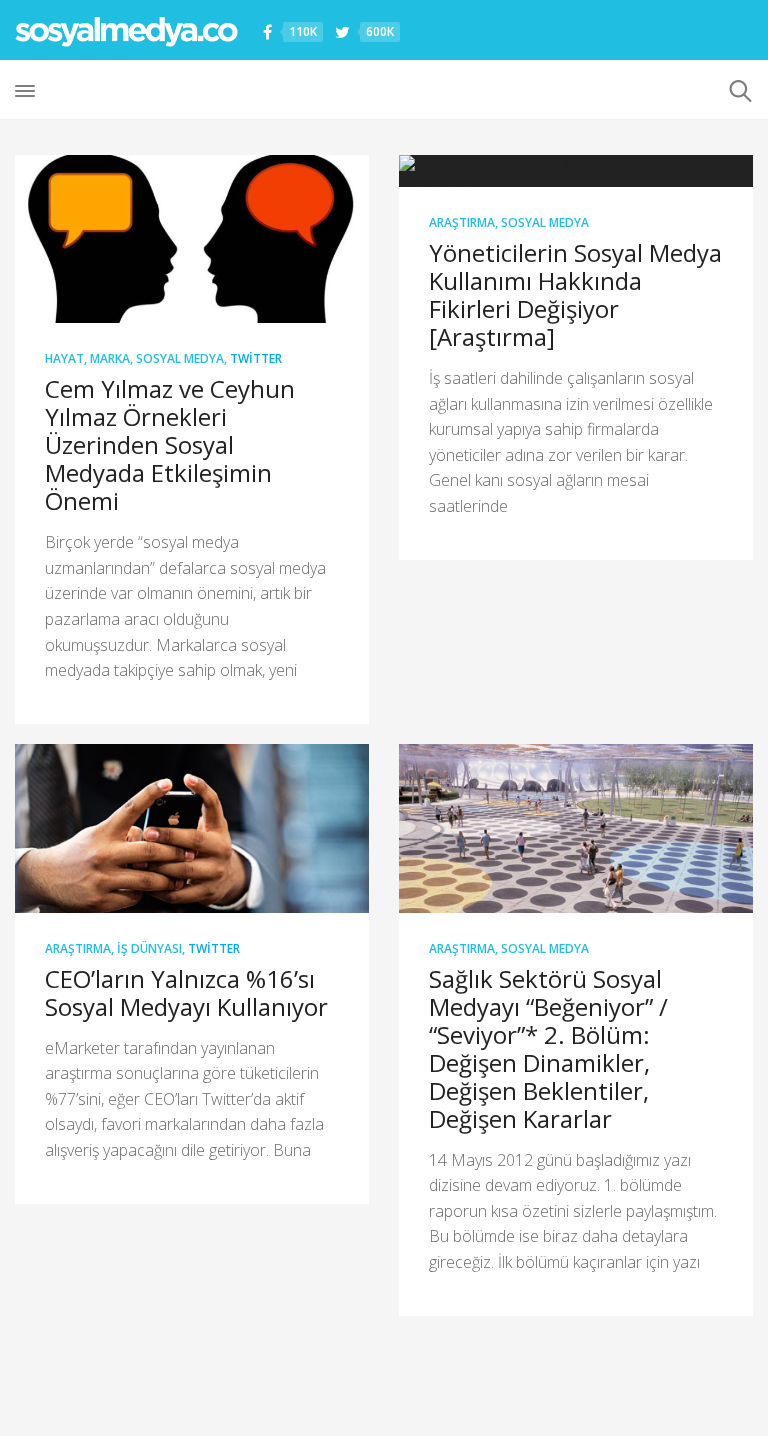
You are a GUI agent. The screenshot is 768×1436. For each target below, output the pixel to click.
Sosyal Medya (180, 358)
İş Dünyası (149, 948)
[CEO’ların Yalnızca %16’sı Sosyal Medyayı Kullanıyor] (192, 828)
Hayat (64, 358)
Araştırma (462, 222)
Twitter (256, 358)
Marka (110, 358)
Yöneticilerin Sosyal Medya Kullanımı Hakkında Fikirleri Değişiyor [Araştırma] (575, 294)
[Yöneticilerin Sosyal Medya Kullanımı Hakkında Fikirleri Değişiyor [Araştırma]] (576, 171)
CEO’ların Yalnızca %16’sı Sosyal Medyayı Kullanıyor (186, 992)
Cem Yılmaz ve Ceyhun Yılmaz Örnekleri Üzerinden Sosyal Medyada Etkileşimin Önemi (170, 444)
